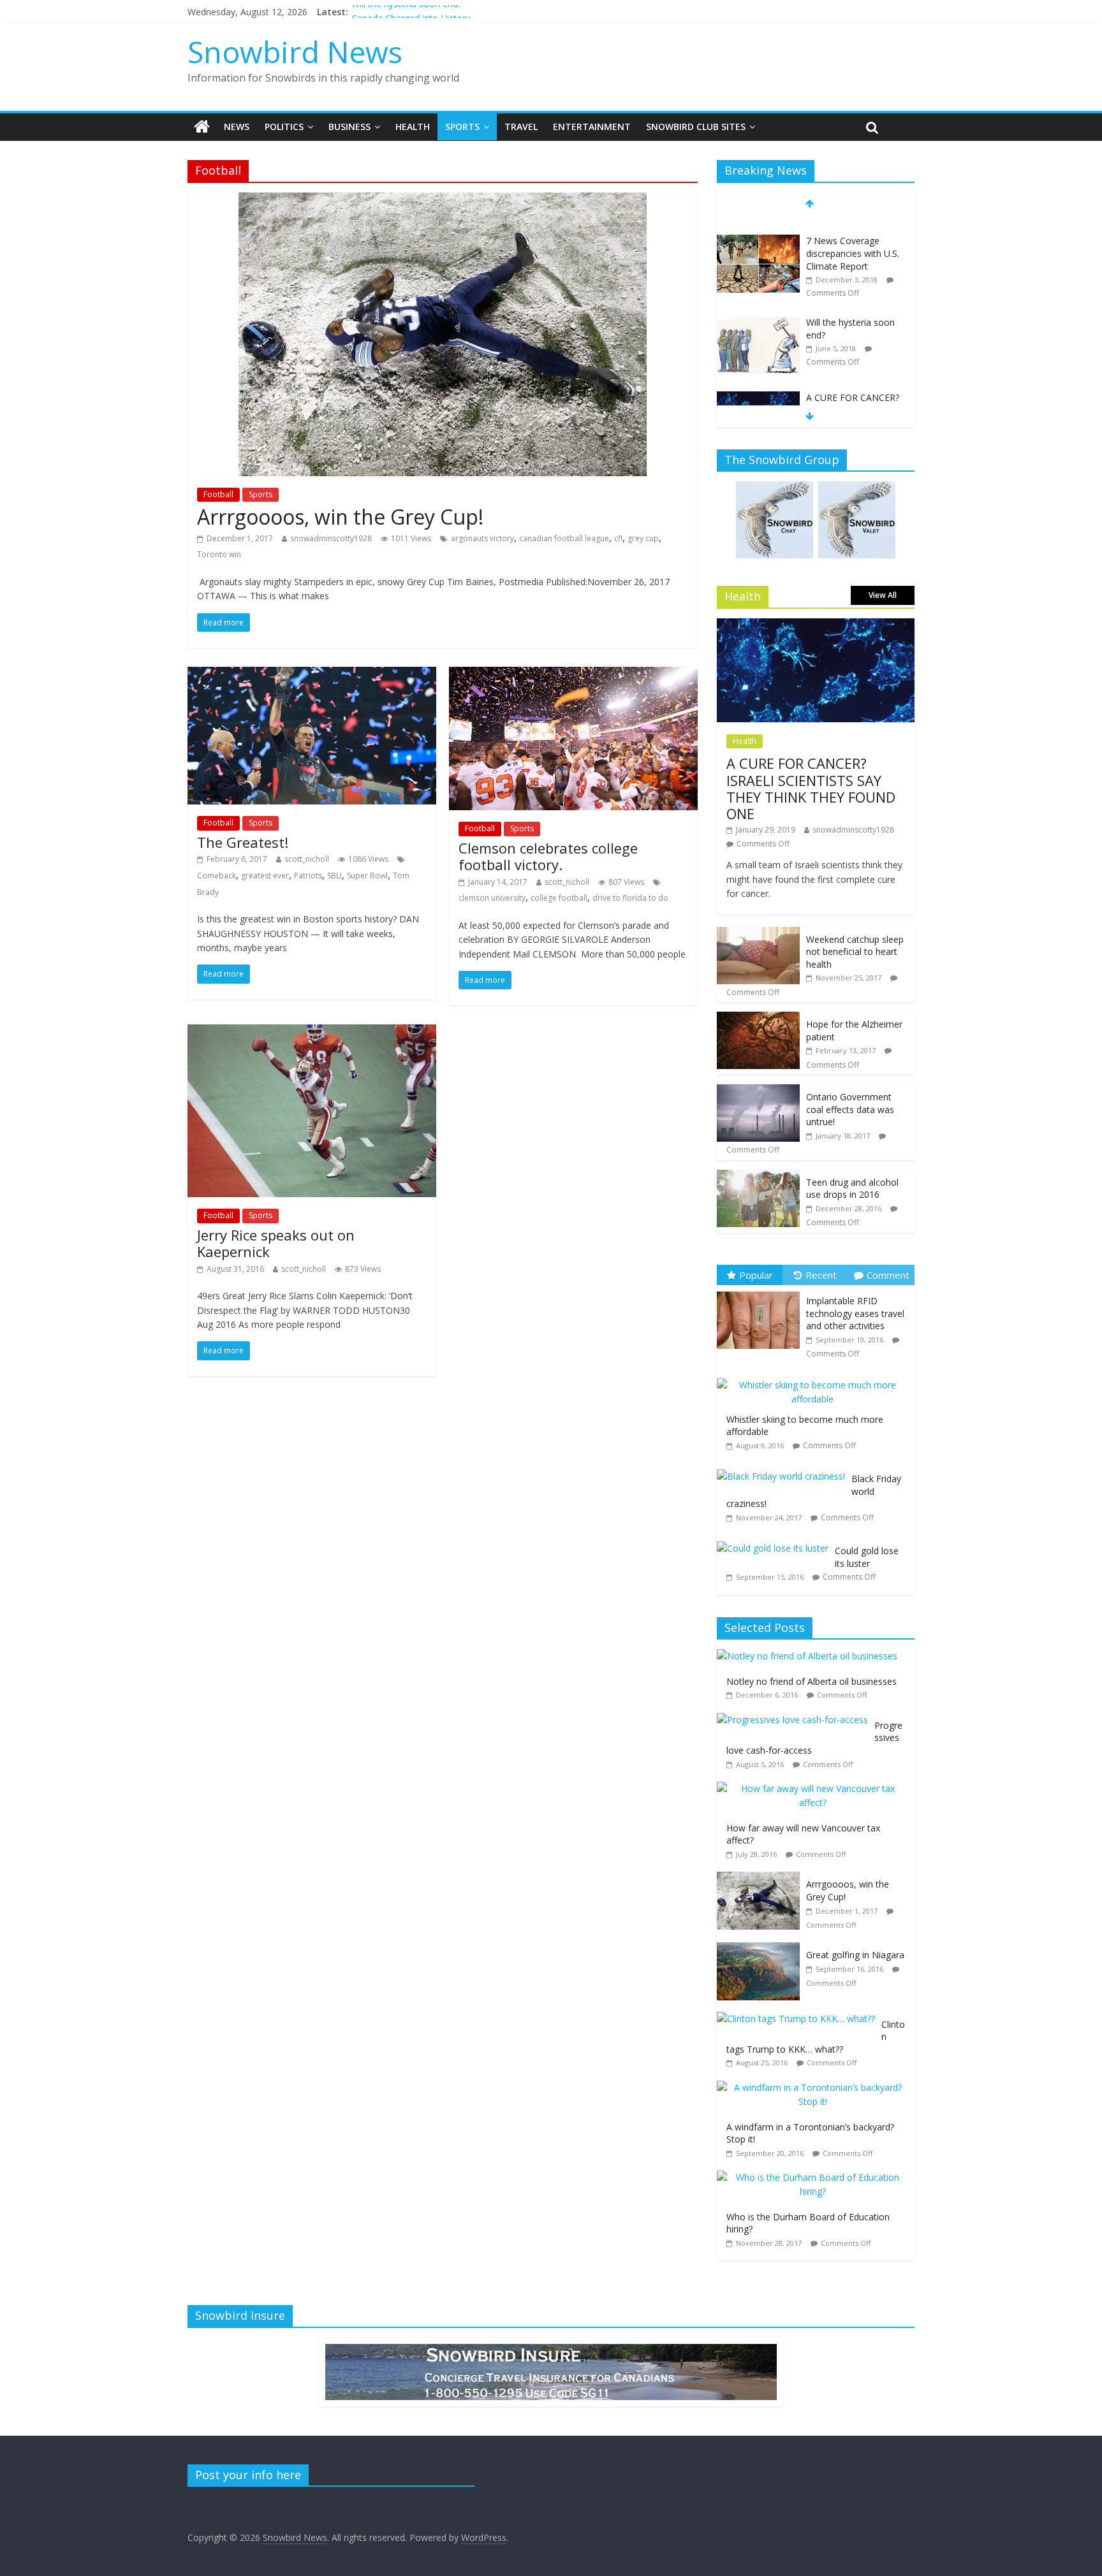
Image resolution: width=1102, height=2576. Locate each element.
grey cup (643, 538)
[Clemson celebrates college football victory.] (573, 674)
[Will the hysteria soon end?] (758, 305)
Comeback (217, 876)
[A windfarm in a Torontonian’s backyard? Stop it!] (816, 2087)
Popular (756, 1275)
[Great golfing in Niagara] (761, 1949)
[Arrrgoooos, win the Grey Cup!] (443, 200)
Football (218, 494)
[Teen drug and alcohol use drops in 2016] (758, 1176)
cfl (618, 538)
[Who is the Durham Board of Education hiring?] (816, 2177)
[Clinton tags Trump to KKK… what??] (799, 2019)
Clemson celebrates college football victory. (548, 856)
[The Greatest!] (312, 674)
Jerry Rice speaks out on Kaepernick (276, 1243)
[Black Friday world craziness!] (784, 1470)
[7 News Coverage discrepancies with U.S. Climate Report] (758, 224)
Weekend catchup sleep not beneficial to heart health (855, 952)
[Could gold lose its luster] (776, 1542)
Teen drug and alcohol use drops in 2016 (852, 1189)
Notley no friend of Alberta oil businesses (812, 1681)
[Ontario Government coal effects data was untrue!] (758, 1091)
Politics (284, 127)
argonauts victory (482, 538)
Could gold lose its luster (867, 1557)
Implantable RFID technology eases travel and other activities (855, 1313)
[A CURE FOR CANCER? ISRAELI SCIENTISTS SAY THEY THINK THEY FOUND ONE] (758, 381)
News (237, 127)
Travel (521, 127)
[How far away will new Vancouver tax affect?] (816, 1788)
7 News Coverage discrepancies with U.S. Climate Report (853, 236)
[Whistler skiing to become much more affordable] (816, 1379)
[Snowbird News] (202, 127)
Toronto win (219, 554)
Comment (888, 1275)
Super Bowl (367, 876)
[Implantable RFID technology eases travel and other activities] (761, 1292)
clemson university (492, 898)
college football (559, 898)
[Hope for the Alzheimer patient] (758, 1018)
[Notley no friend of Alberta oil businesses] (810, 1656)
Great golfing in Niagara (855, 1955)
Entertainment (592, 127)
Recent (821, 1275)
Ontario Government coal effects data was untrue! (850, 1109)
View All (883, 595)
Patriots (308, 876)
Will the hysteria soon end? (407, 12)
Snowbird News (295, 52)
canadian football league (564, 538)
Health (413, 127)
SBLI (334, 876)
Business (349, 127)
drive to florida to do (630, 898)
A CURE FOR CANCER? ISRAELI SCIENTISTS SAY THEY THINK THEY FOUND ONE (854, 399)
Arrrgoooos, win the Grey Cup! (340, 517)
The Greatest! (243, 842)
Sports (462, 127)
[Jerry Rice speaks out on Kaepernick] (312, 1032)
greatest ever (265, 876)
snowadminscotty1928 (331, 538)
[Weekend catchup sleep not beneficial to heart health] (758, 934)
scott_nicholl (307, 859)
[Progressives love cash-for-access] (796, 1720)
